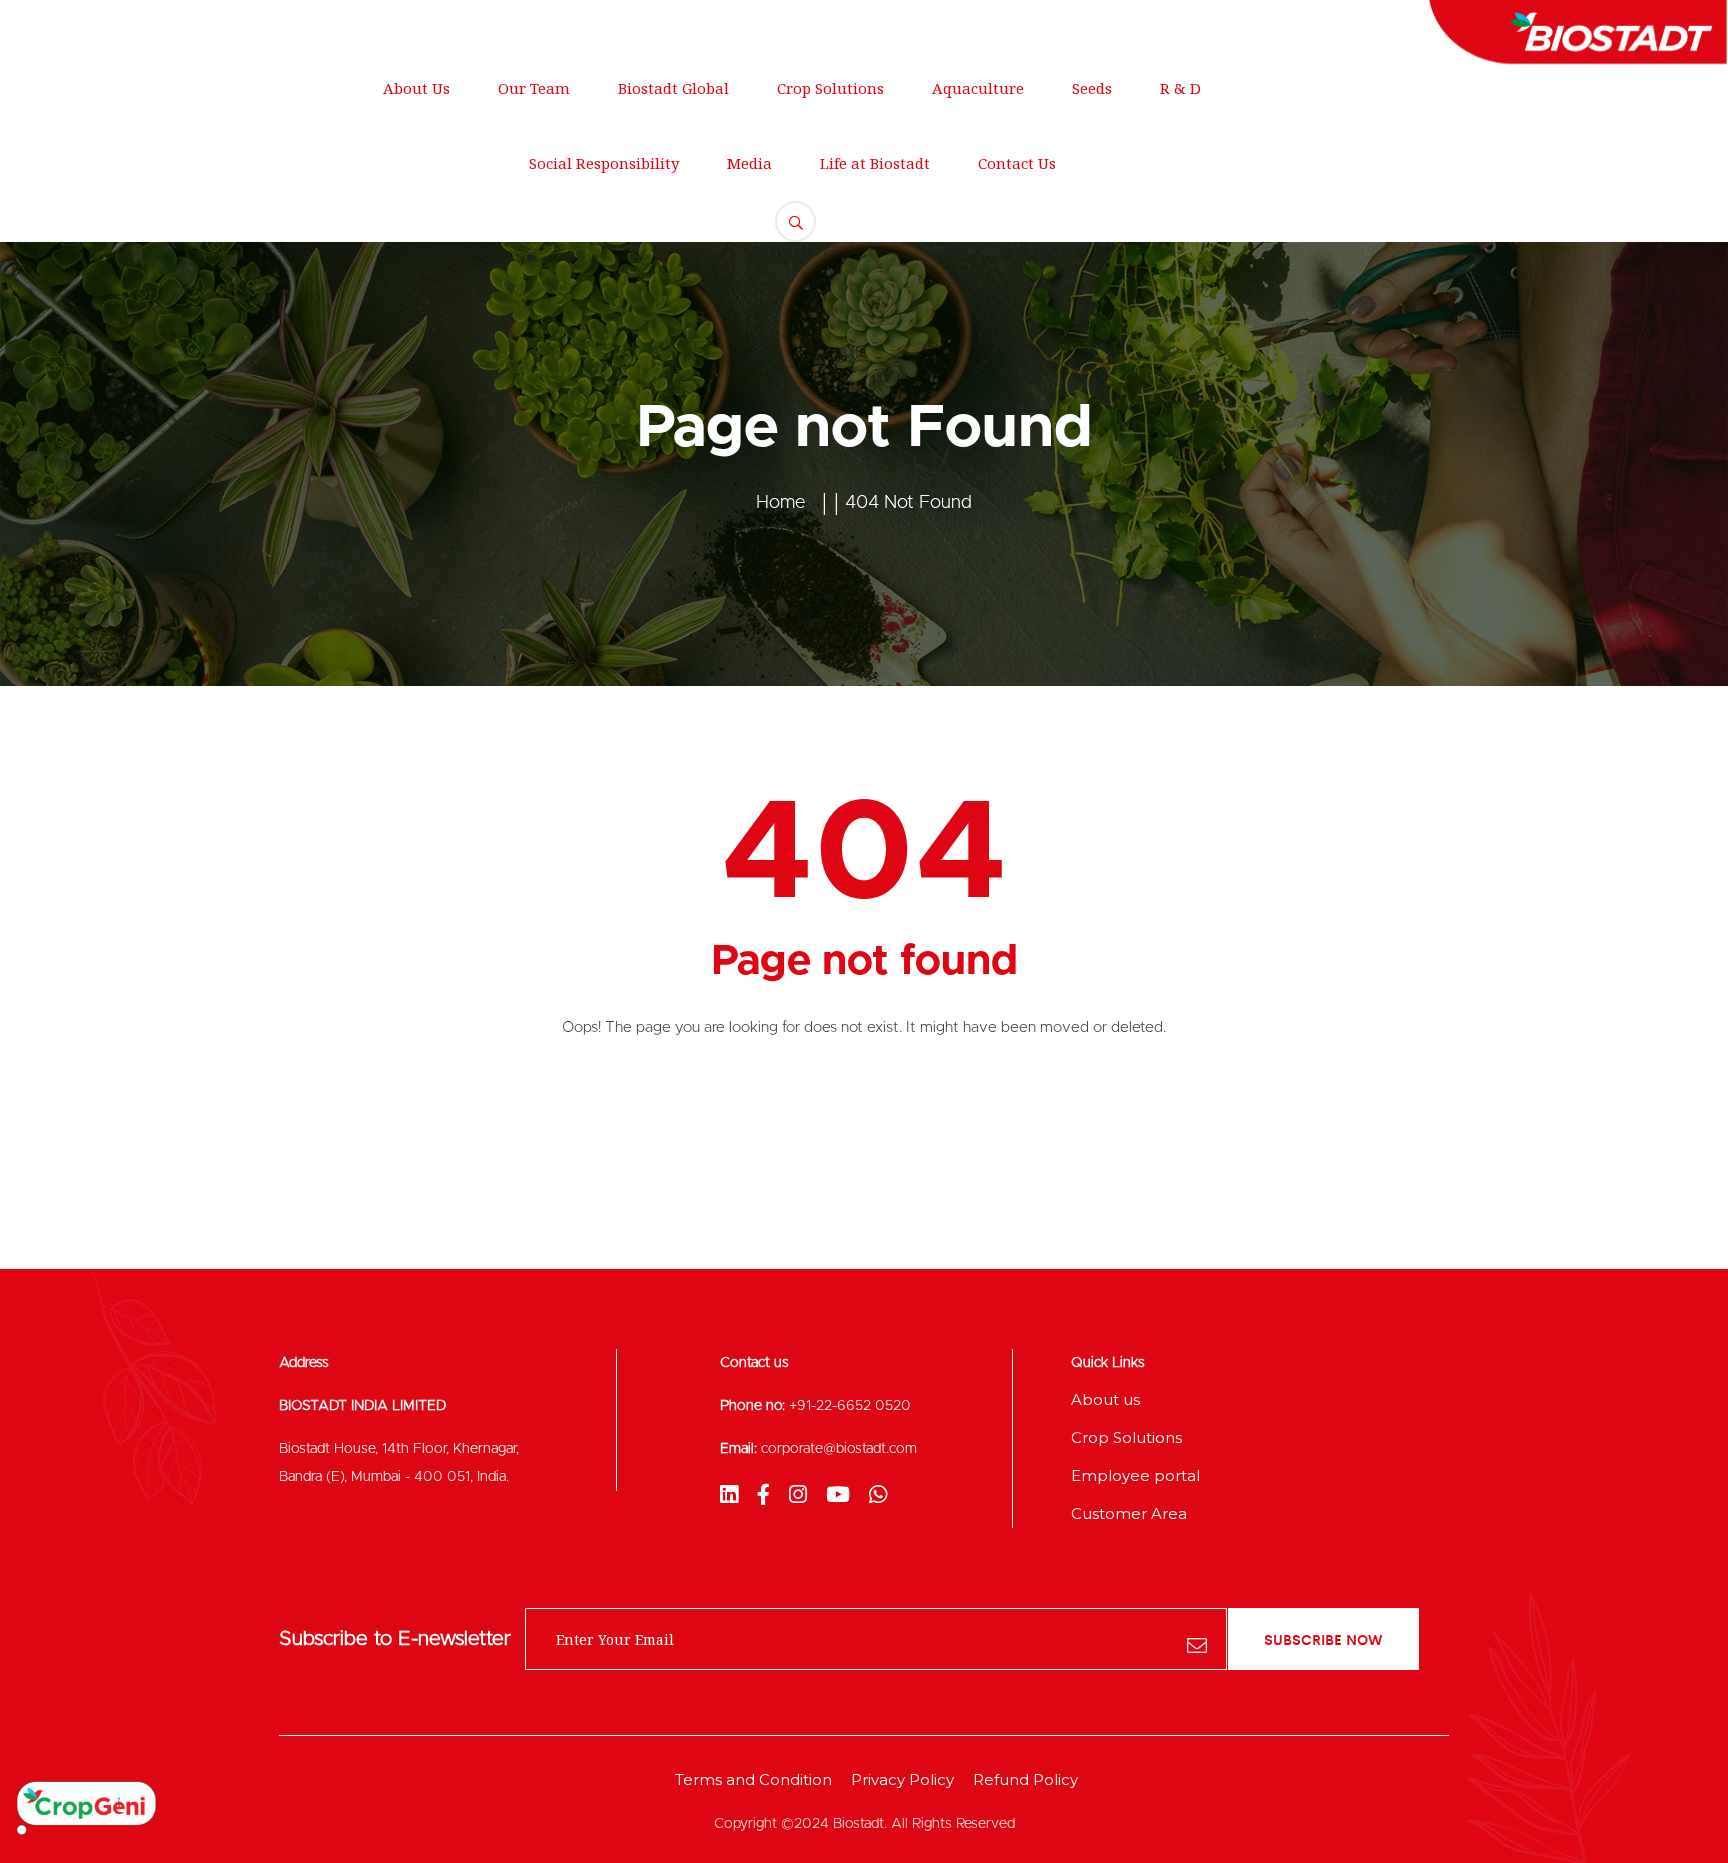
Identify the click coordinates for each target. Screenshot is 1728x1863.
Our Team (534, 88)
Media (749, 163)
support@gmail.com (367, 25)
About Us (416, 88)
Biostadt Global (673, 88)
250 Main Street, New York (136, 25)
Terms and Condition (753, 1779)
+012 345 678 (552, 25)
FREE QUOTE (1589, 145)
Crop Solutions (830, 88)
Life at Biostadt (875, 163)
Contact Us (1017, 163)
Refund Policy (1025, 1779)
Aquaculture (978, 88)
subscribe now (1323, 1639)
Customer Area (1129, 1513)
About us (1105, 1399)
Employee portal (1135, 1475)
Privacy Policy (902, 1779)
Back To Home (864, 1110)
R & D (1180, 88)
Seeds (1092, 88)
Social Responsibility (604, 163)
